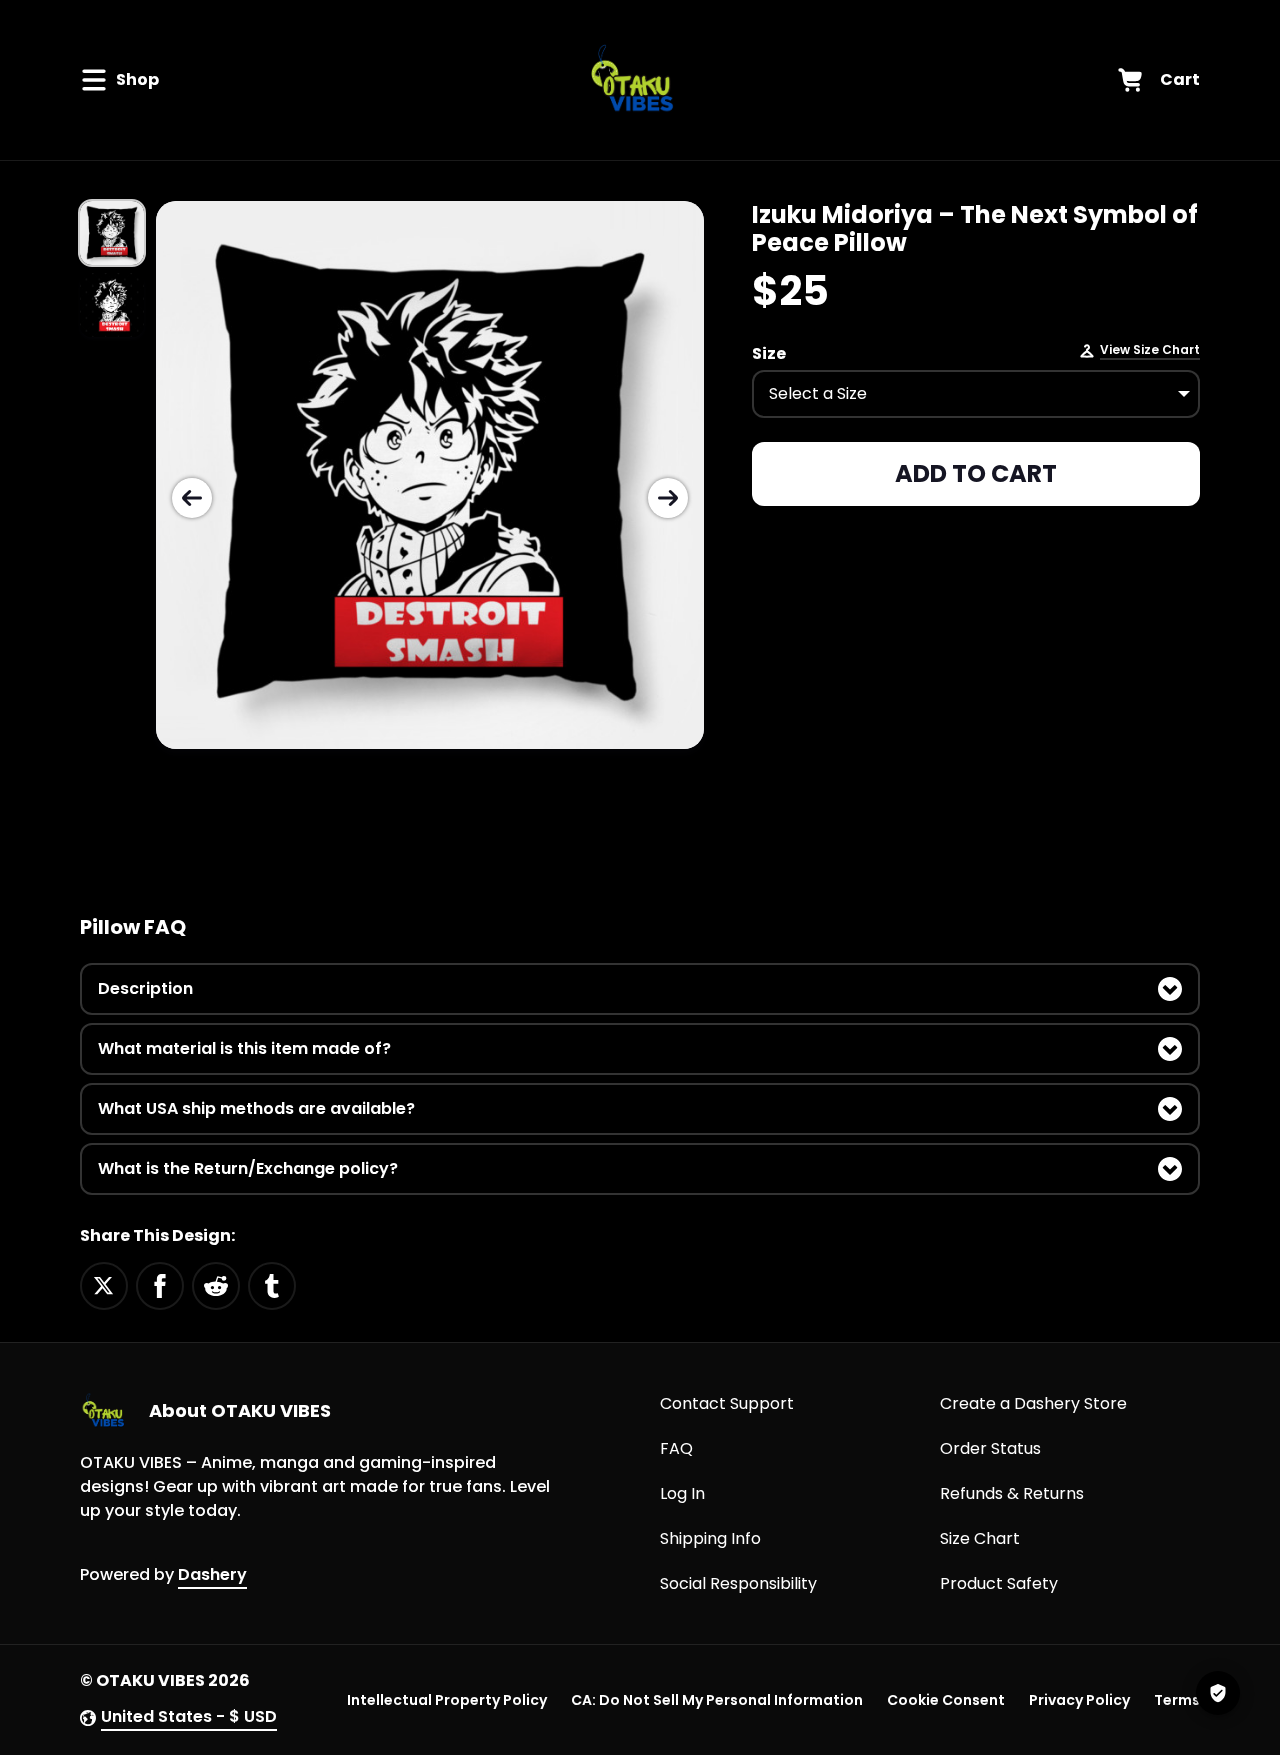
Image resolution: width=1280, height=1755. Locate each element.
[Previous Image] (192, 498)
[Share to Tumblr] (272, 1284)
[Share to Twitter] (104, 1284)
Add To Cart (976, 473)
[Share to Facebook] (160, 1284)
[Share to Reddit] (216, 1284)
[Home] (634, 80)
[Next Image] (668, 498)
